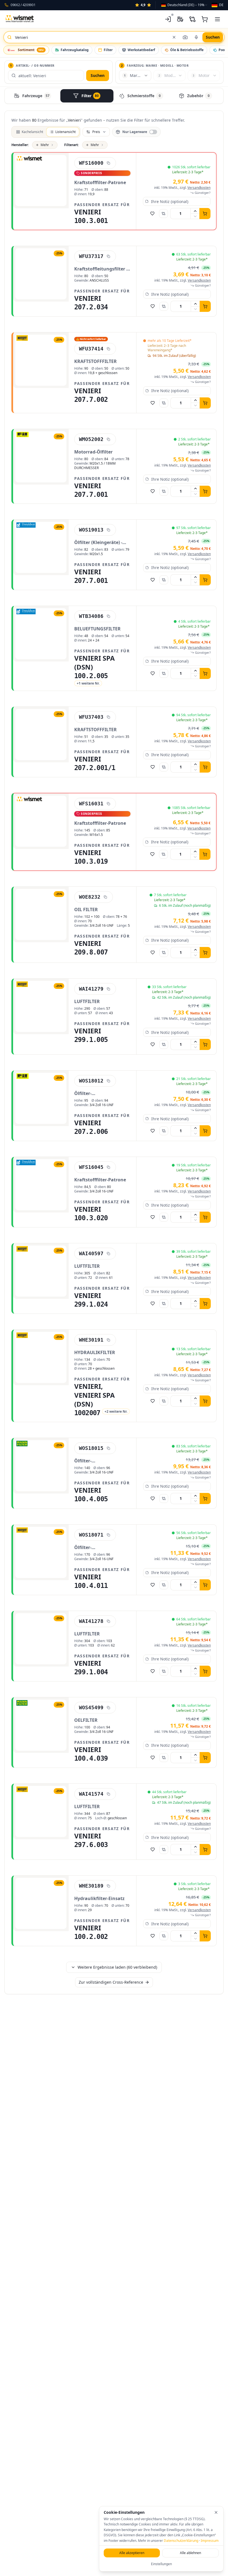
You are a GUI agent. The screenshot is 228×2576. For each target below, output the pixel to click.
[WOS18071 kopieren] (108, 1535)
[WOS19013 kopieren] (108, 530)
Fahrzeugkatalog (75, 50)
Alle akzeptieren (132, 2553)
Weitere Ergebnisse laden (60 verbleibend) (117, 1967)
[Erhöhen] (195, 211)
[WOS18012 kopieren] (108, 1081)
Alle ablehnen (190, 2553)
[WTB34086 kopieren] (108, 616)
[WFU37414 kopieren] (108, 349)
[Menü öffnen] (217, 19)
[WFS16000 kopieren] (108, 163)
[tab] (33, 96)
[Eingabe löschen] (174, 37)
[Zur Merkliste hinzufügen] (152, 214)
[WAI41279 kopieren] (108, 989)
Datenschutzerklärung (181, 2541)
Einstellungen (161, 2564)
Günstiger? (203, 193)
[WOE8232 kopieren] (105, 897)
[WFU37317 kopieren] (108, 256)
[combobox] (184, 5)
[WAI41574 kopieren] (108, 1794)
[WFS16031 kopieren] (108, 804)
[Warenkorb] (205, 19)
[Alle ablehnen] (216, 2512)
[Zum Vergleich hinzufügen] (163, 214)
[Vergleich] (192, 19)
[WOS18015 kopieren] (108, 1448)
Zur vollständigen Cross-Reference (111, 1982)
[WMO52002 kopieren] (108, 439)
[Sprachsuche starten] (196, 37)
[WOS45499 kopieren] (108, 1708)
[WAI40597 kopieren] (108, 1254)
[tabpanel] (114, 1055)
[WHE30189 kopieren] (108, 1886)
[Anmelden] (168, 19)
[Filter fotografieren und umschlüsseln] (185, 37)
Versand (199, 188)
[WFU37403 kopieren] (108, 717)
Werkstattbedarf (141, 50)
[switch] (136, 132)
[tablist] (114, 96)
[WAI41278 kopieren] (108, 1621)
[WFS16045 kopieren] (108, 1167)
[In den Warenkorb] (205, 214)
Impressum (210, 2541)
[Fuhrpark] (180, 19)
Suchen (98, 75)
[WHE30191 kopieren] (108, 1340)
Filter (108, 50)
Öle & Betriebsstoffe (187, 50)
